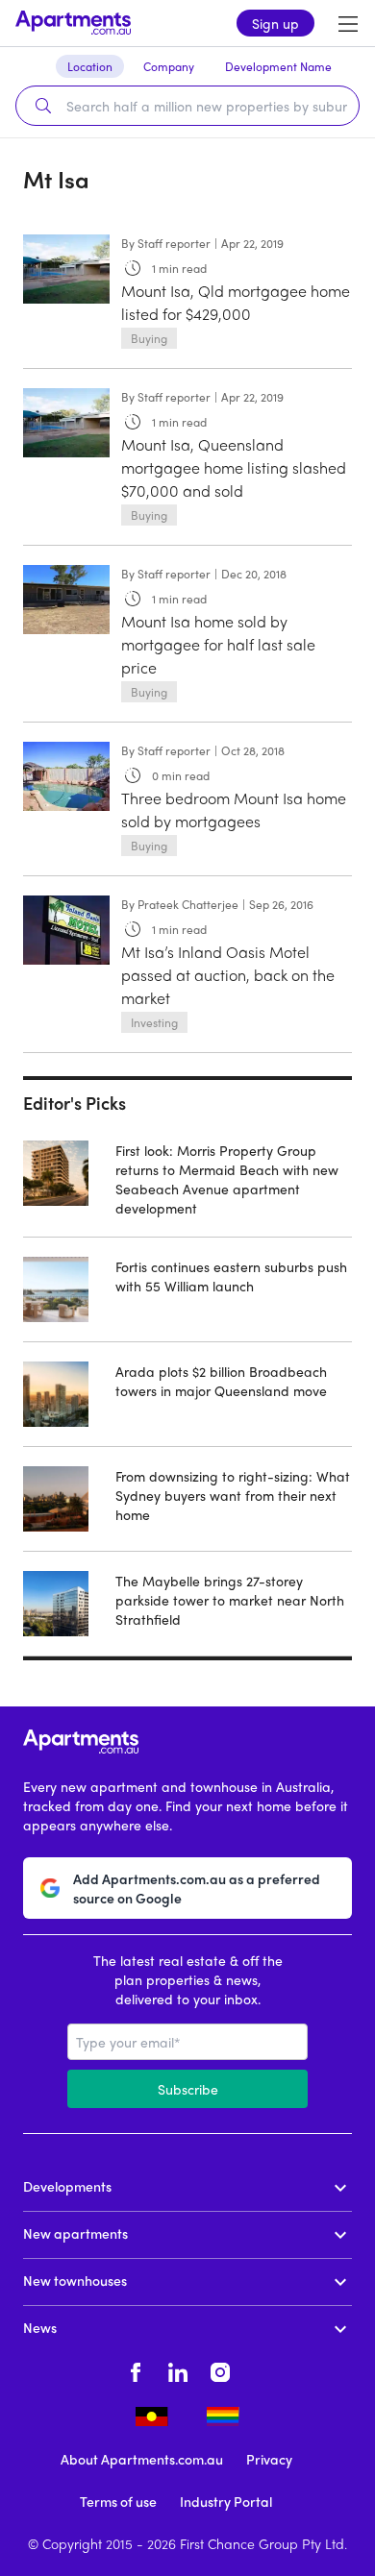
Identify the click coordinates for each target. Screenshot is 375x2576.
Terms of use (118, 2501)
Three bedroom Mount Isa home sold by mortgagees (234, 810)
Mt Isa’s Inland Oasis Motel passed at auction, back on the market (228, 975)
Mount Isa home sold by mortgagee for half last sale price (218, 644)
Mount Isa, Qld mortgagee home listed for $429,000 (236, 302)
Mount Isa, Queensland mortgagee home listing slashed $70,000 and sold (234, 467)
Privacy (269, 2459)
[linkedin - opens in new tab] (178, 2369)
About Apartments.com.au (142, 2459)
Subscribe (188, 2089)
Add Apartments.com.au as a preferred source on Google (197, 1888)
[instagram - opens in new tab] (220, 2369)
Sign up (275, 23)
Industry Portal (226, 2501)
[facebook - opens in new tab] (136, 2369)
